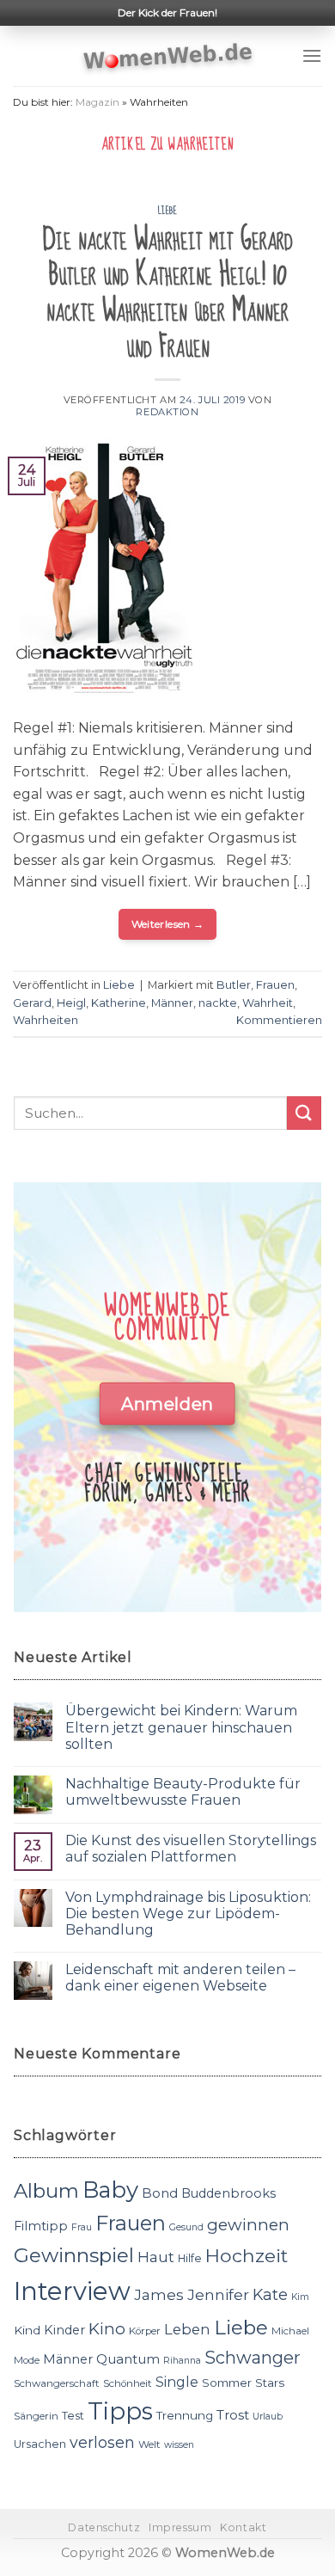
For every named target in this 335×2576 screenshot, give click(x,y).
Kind (27, 2330)
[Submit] (304, 1113)
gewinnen (248, 2225)
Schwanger (253, 2358)
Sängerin (36, 2416)
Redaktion (167, 412)
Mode (27, 2360)
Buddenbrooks (228, 2193)
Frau (82, 2227)
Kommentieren (279, 1020)
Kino (107, 2329)
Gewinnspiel (74, 2255)
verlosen (102, 2442)
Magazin (97, 102)
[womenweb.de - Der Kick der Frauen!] (168, 56)
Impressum (180, 2527)
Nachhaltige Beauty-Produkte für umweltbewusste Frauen (183, 1792)
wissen (179, 2445)
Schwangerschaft (57, 2383)
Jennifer (218, 2294)
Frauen (275, 985)
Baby (110, 2190)
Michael (290, 2331)
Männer (172, 1003)
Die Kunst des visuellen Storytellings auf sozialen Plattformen (191, 1849)
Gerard (32, 1003)
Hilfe (190, 2258)
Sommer (227, 2383)
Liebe (168, 211)
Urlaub (268, 2417)
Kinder (64, 2330)
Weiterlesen (168, 924)
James (159, 2294)
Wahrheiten (46, 1020)
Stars (270, 2383)
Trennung (185, 2415)
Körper (145, 2331)
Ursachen (40, 2444)
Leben (187, 2329)
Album (46, 2191)
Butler (234, 985)
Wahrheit (268, 1003)
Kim (300, 2297)
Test (73, 2416)
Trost (233, 2415)
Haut (156, 2257)
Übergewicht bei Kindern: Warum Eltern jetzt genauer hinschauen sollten (181, 1727)
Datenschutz (104, 2527)
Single (177, 2382)
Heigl (71, 1003)
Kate (270, 2294)
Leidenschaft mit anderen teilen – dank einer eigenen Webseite (180, 1978)
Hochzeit (247, 2255)
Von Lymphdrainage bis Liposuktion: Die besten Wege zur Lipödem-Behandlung (188, 1914)
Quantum (128, 2359)
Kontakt (243, 2527)
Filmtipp (41, 2226)
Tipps (120, 2411)
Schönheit (128, 2383)
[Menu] (312, 55)
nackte (218, 1003)
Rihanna (182, 2361)
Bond (160, 2193)
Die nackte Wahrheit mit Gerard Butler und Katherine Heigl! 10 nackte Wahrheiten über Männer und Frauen (167, 293)
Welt (149, 2444)
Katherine (119, 1003)
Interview (72, 2291)
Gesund (186, 2227)
